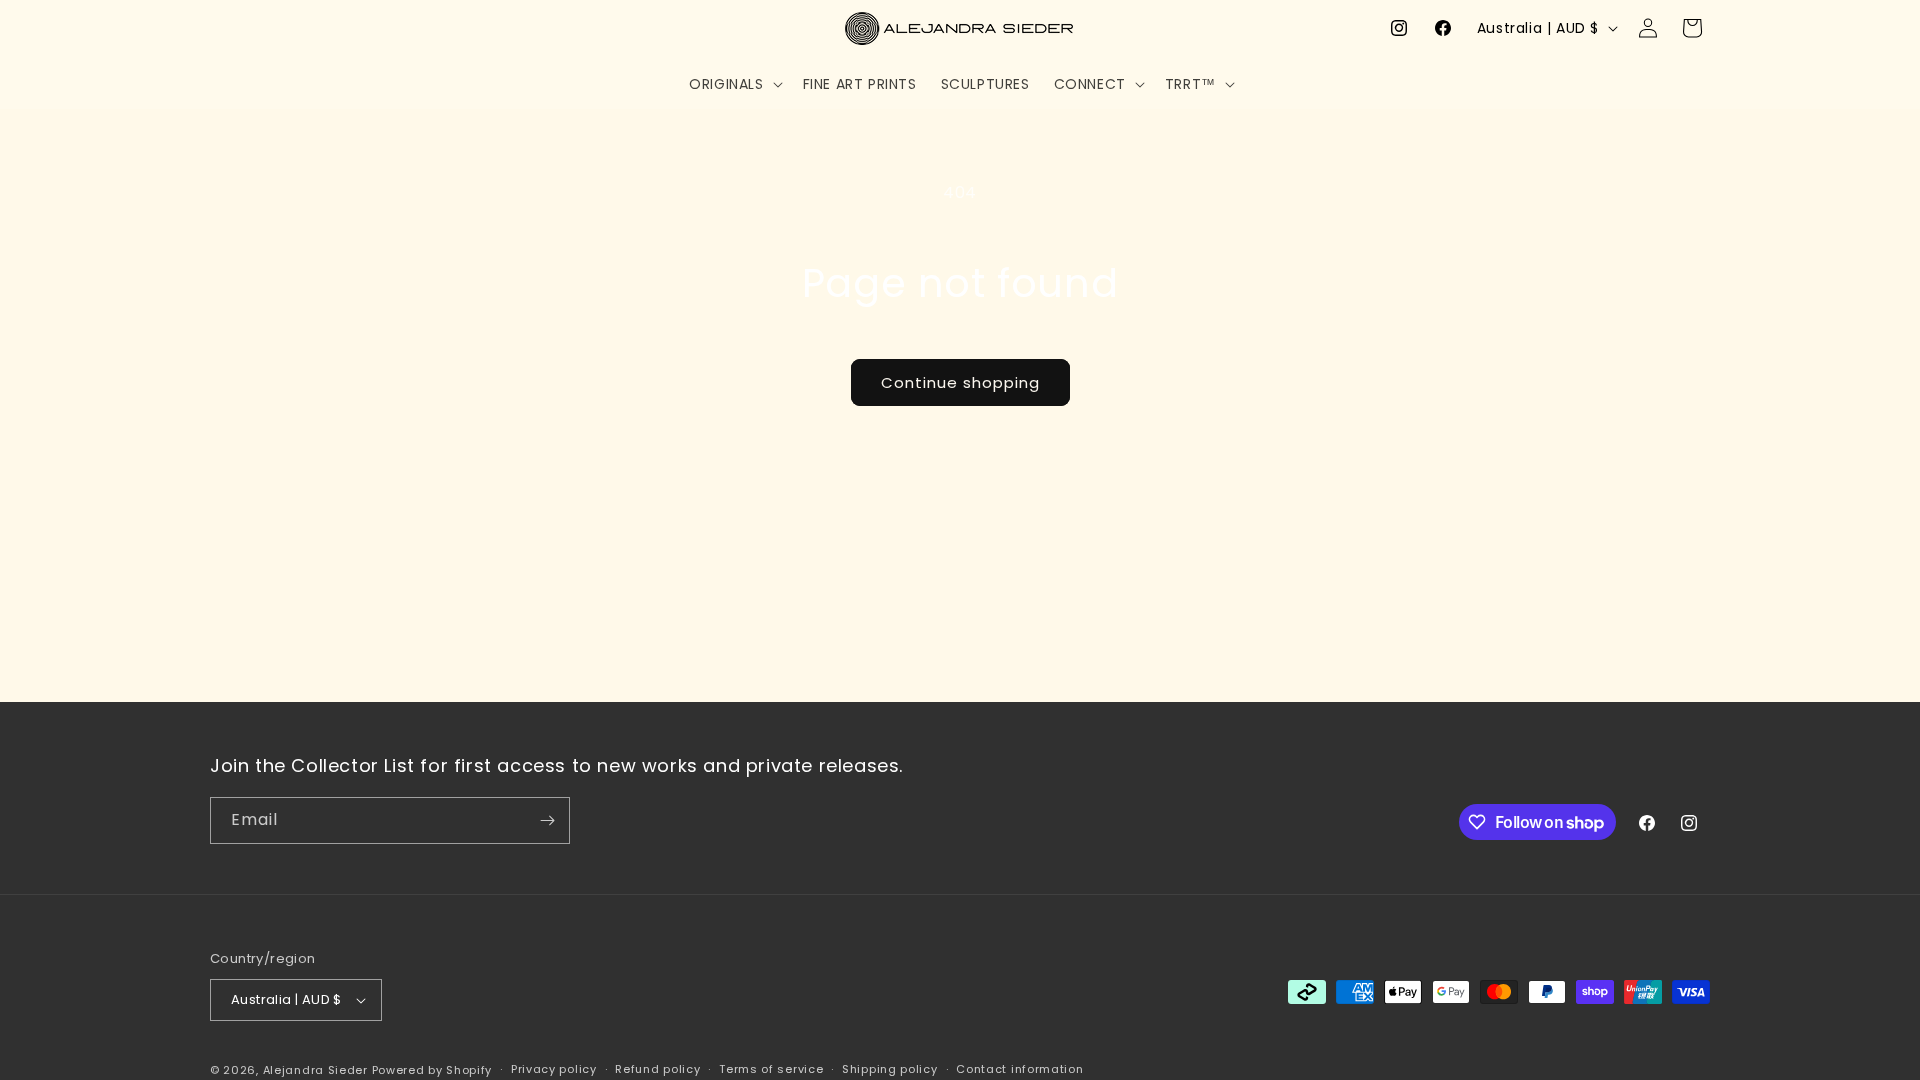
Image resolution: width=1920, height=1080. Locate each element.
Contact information (1019, 1069)
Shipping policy (890, 1069)
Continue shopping (960, 382)
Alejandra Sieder (315, 1070)
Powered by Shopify (432, 1070)
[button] (733, 84)
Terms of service (771, 1069)
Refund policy (657, 1069)
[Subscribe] (547, 820)
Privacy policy (554, 1069)
